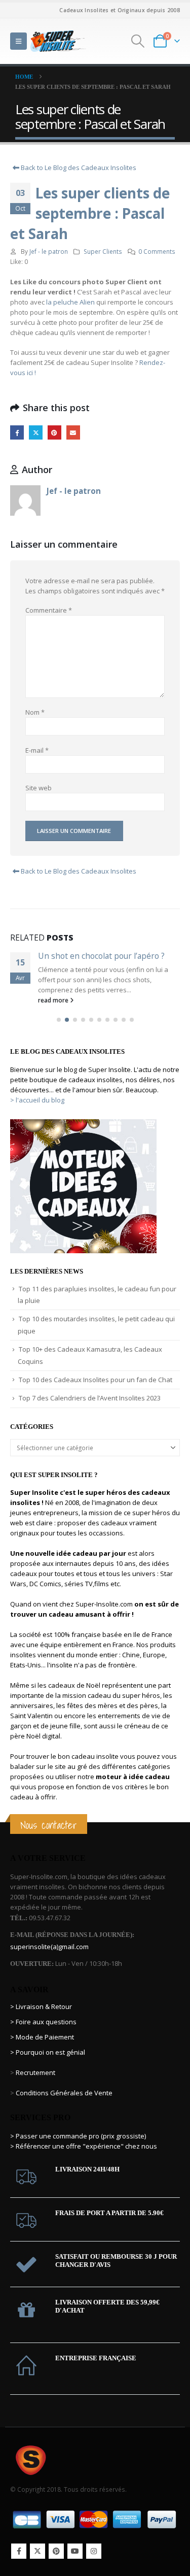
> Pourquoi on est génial (48, 2052)
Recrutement (35, 2072)
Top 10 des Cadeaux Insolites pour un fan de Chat (96, 1380)
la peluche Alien (70, 302)
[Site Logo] (58, 41)
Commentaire (49, 610)
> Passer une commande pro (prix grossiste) (78, 2136)
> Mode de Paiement (42, 2037)
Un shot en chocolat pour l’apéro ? (101, 956)
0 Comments (157, 251)
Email (73, 432)
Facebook (17, 432)
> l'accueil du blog (37, 1100)
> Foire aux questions (43, 2022)
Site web (39, 788)
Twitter (36, 432)
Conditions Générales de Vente (63, 2093)
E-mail (37, 750)
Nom (35, 712)
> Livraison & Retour (41, 2006)
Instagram (94, 2551)
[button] (18, 41)
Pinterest (54, 432)
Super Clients (103, 251)
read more (54, 1000)
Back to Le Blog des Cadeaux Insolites (78, 168)
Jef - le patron (49, 251)
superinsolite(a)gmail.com (49, 1947)
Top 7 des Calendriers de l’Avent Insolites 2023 (90, 1398)
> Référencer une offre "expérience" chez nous (84, 2146)
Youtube (75, 2551)
